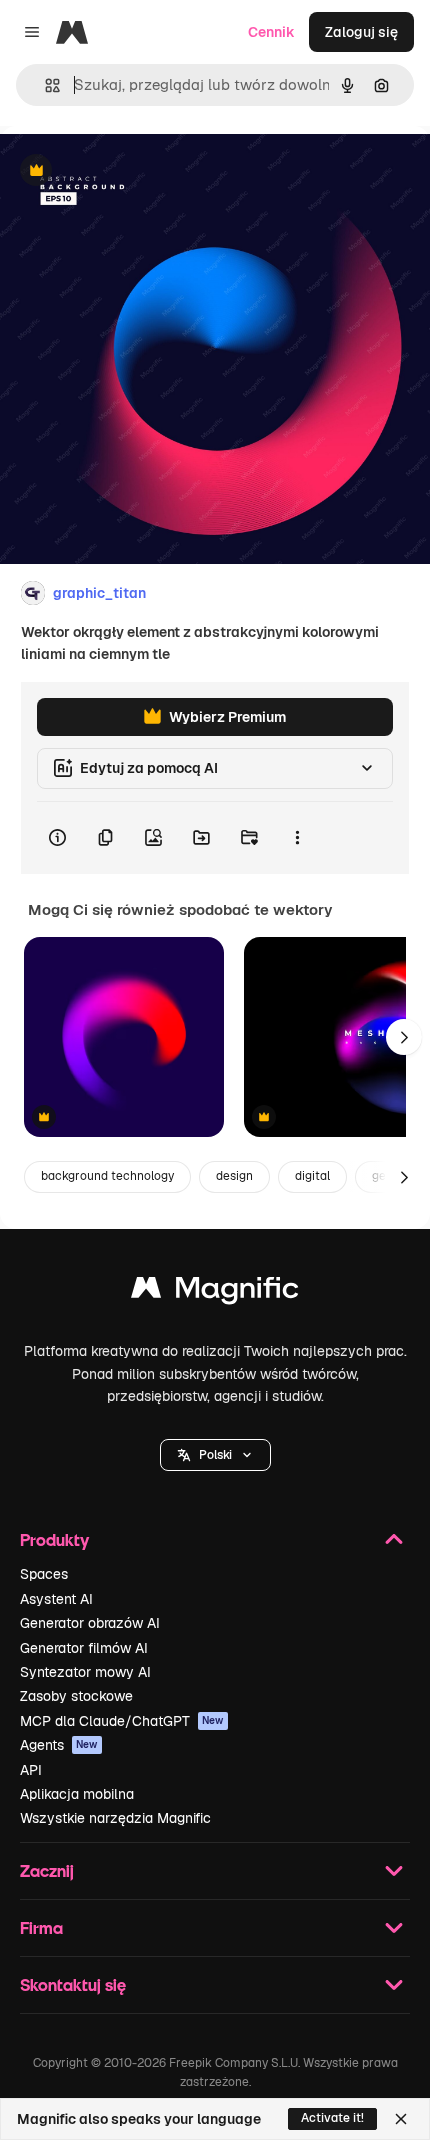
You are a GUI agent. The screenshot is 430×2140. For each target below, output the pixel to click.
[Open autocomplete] (44, 85)
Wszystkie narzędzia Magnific (115, 1818)
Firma (41, 1927)
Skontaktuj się (73, 1984)
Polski (215, 1455)
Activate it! (332, 2118)
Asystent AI (56, 1599)
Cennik (271, 32)
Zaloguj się (361, 32)
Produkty (54, 1539)
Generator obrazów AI (90, 1623)
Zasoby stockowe (76, 1696)
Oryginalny (138, 171)
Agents (59, 1745)
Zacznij (47, 1870)
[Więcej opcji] (297, 838)
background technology (107, 1176)
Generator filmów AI (84, 1648)
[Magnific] (215, 1292)
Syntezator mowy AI (85, 1672)
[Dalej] (404, 1037)
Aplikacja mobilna (77, 1794)
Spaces (44, 1574)
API (31, 1770)
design (234, 1176)
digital (312, 1176)
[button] (215, 1455)
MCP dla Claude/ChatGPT (122, 1721)
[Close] (401, 2119)
